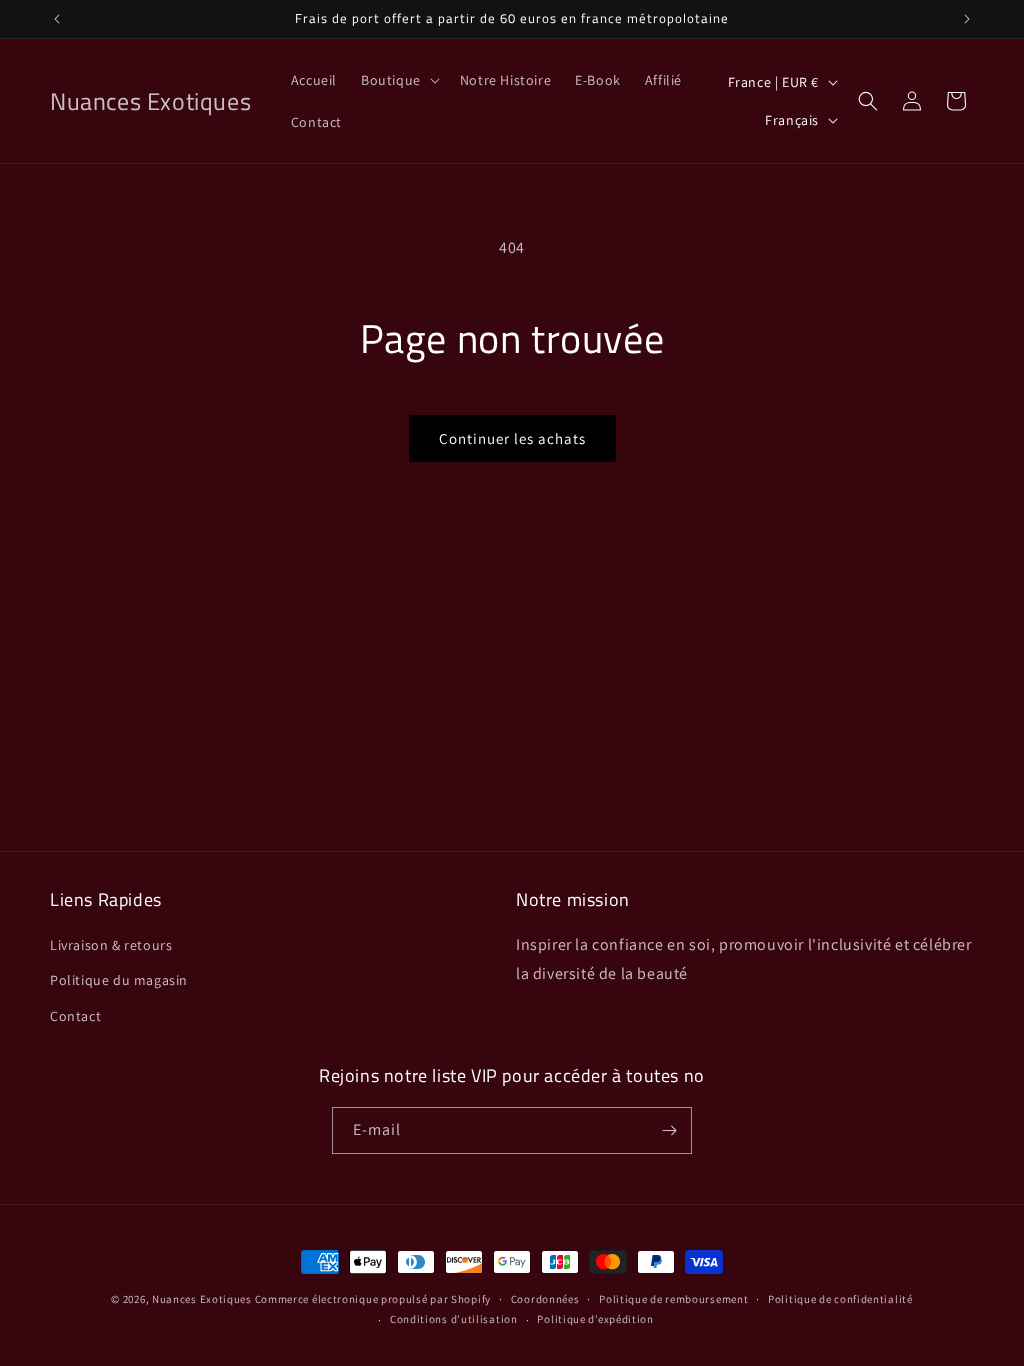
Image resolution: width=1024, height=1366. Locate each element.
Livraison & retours (111, 945)
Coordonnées (545, 1299)
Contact (75, 1016)
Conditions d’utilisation (454, 1319)
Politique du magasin (119, 980)
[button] (398, 80)
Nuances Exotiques (202, 1299)
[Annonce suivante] (967, 19)
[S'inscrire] (669, 1130)
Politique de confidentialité (840, 1299)
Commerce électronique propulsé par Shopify (373, 1299)
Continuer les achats (512, 438)
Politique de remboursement (673, 1299)
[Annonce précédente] (57, 19)
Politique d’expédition (595, 1319)
